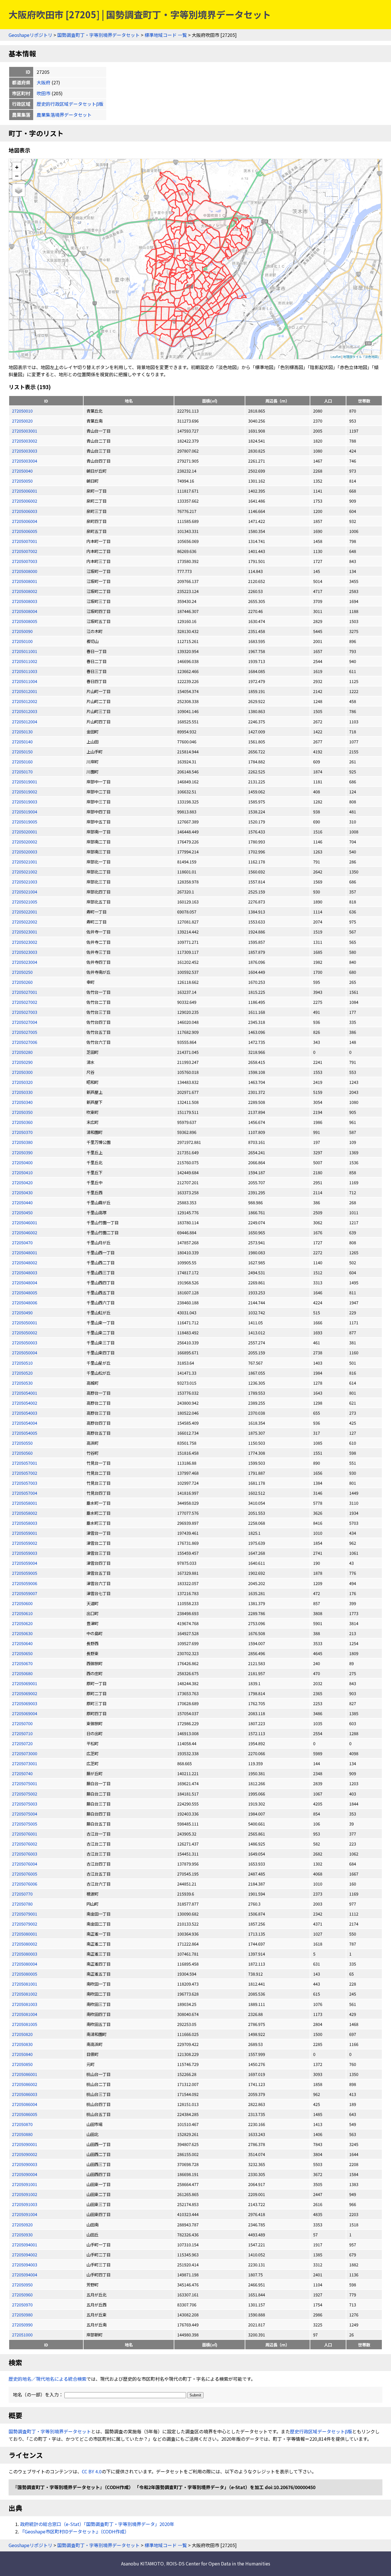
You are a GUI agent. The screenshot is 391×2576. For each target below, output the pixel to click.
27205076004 (25, 1864)
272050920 (22, 2224)
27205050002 (25, 1332)
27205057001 (25, 1463)
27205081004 (25, 2014)
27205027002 (25, 1002)
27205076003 (25, 1854)
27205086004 (25, 2104)
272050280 (22, 1052)
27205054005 (25, 1433)
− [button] (17, 176)
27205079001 (25, 1914)
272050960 (22, 2295)
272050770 (22, 1894)
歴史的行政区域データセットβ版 (70, 104)
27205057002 (25, 1473)
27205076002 (25, 1844)
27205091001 (25, 2184)
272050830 (22, 2044)
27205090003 (25, 2164)
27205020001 (25, 832)
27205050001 (25, 1322)
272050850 (22, 2064)
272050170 (22, 772)
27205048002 (25, 1262)
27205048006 (25, 1302)
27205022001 (25, 912)
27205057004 (25, 1493)
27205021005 (25, 902)
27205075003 (25, 1804)
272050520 (22, 1373)
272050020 (22, 421)
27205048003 (25, 1272)
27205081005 (25, 2024)
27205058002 (25, 1513)
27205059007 (25, 1593)
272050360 (22, 1122)
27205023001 (25, 932)
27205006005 (25, 531)
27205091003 (25, 2204)
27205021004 (25, 892)
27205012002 (25, 701)
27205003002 (25, 441)
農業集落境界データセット (64, 115)
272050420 (22, 1182)
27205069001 (25, 1683)
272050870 (22, 2124)
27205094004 (25, 2275)
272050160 (22, 762)
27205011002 (25, 661)
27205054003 (25, 1413)
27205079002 (25, 1924)
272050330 (22, 1092)
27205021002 (25, 872)
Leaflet (336, 357)
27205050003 (25, 1342)
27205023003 (25, 952)
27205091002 (25, 2194)
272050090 (22, 631)
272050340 (22, 1102)
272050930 (22, 2234)
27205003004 (25, 461)
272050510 (22, 1363)
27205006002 (25, 501)
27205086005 (25, 2114)
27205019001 (25, 782)
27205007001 (25, 541)
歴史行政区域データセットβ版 (321, 2431)
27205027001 (25, 992)
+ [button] (17, 167)
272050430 (22, 1192)
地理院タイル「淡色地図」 (362, 357)
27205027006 (25, 1042)
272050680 (22, 1673)
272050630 (22, 1633)
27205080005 (25, 1974)
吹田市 (44, 93)
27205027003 (25, 1012)
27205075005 (25, 1824)
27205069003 (25, 1703)
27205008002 (25, 591)
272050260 (22, 982)
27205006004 (25, 521)
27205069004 (25, 1713)
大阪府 (44, 82)
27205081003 (25, 2004)
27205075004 (25, 1814)
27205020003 (25, 852)
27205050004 (25, 1352)
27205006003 (25, 511)
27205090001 (25, 2144)
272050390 (22, 1152)
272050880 (22, 2134)
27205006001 (25, 491)
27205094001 (25, 2244)
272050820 (22, 2034)
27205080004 (25, 1964)
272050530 (22, 1383)
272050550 (22, 1443)
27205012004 (25, 721)
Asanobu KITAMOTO (142, 2563)
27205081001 (25, 1984)
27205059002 (25, 1543)
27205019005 (25, 822)
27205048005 (25, 1292)
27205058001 (25, 1503)
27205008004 (25, 611)
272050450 (22, 1212)
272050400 (22, 1162)
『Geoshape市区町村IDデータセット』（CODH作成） (75, 2531)
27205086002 (25, 2084)
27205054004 (25, 1423)
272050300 (22, 1072)
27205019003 (25, 802)
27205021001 (25, 862)
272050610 (22, 1613)
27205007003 (25, 561)
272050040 (22, 471)
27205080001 (25, 1934)
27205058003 (25, 1523)
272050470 (22, 1242)
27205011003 (25, 671)
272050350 (22, 1112)
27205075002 (25, 1794)
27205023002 (25, 942)
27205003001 (25, 431)
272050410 (22, 1172)
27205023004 (25, 962)
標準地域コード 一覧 (166, 35)
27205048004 (25, 1282)
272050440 (22, 1202)
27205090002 (25, 2154)
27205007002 (25, 551)
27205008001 (25, 581)
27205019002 (25, 792)
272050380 (22, 1142)
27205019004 (25, 812)
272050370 (22, 1132)
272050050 (22, 481)
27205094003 (25, 2265)
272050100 (22, 641)
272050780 (22, 1904)
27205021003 (25, 882)
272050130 (22, 731)
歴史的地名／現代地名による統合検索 (48, 2379)
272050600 (22, 1603)
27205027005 (25, 1032)
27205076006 (25, 1884)
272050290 (22, 1062)
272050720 (22, 1743)
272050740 (22, 1773)
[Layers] (19, 190)
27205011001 (25, 651)
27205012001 (25, 691)
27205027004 (25, 1022)
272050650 (22, 1653)
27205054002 (25, 1403)
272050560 (22, 1453)
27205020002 (25, 842)
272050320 (22, 1082)
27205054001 (25, 1393)
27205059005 (25, 1573)
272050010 (22, 411)
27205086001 (25, 2074)
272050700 (22, 1723)
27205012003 (25, 711)
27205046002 (25, 1232)
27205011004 (25, 681)
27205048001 (25, 1252)
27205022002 (25, 922)
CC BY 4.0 (92, 2471)
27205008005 (25, 621)
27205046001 (25, 1222)
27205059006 (25, 1583)
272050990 (22, 2325)
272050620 (22, 1623)
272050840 (22, 2054)
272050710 (22, 1733)
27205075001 (25, 1783)
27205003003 (25, 451)
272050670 (22, 1663)
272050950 (22, 2285)
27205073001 (25, 1763)
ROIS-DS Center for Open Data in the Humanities (218, 2563)
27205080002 (25, 1944)
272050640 (22, 1643)
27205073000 (25, 1753)
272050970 (22, 2305)
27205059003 (25, 1553)
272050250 (22, 972)
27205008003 (25, 601)
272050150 (22, 752)
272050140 (22, 741)
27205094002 (25, 2255)
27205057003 (25, 1483)
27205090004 (25, 2174)
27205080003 (25, 1954)
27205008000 (25, 571)
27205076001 (25, 1834)
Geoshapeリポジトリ (30, 35)
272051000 (22, 2335)
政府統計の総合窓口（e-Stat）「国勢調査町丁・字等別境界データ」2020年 (97, 2524)
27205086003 (25, 2094)
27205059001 (25, 1533)
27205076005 (25, 1874)
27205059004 (25, 1563)
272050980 (22, 2315)
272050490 (22, 1312)
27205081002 (25, 1994)
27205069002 (25, 1693)
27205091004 (25, 2214)
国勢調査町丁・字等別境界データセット (98, 35)
